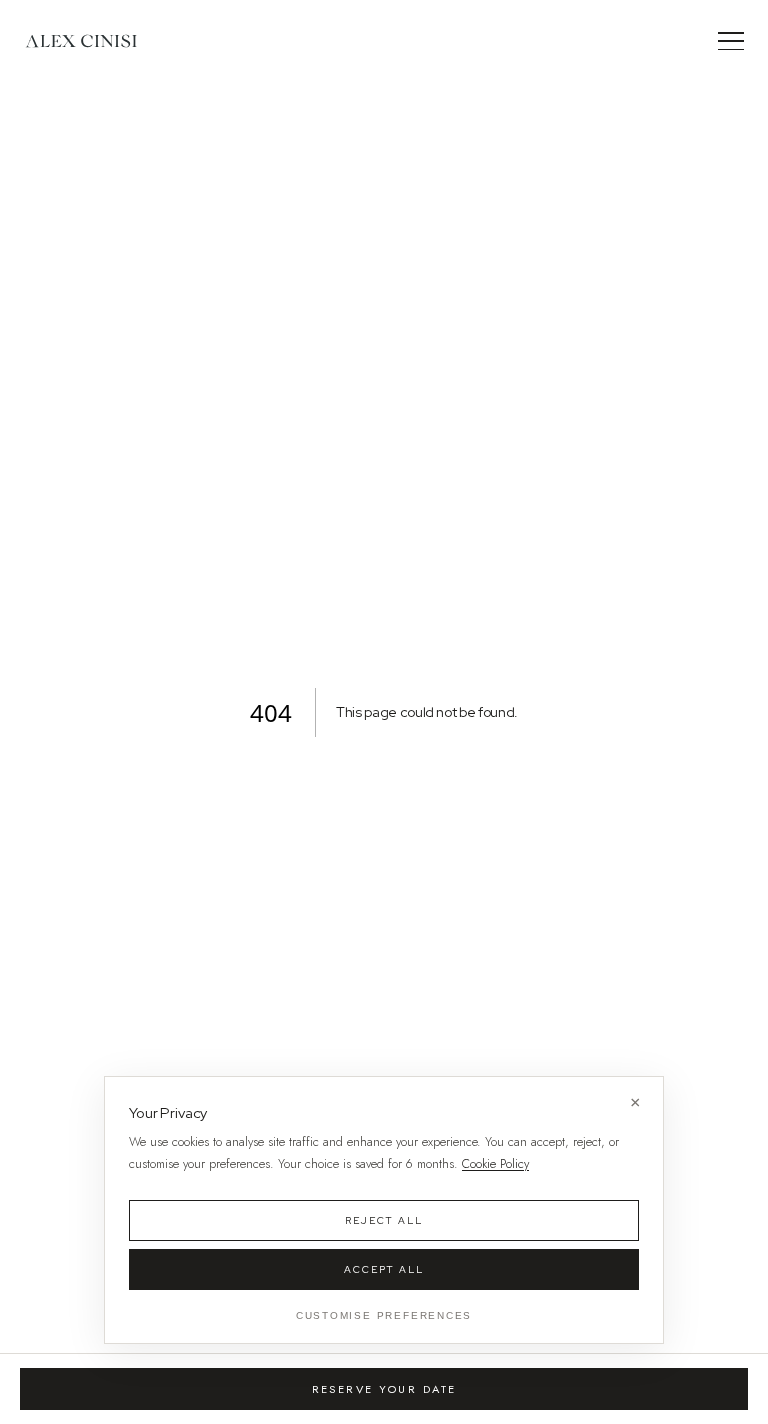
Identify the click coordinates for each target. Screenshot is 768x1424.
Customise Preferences (384, 1315)
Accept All (384, 1269)
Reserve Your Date (384, 1389)
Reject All (384, 1220)
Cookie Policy (495, 1164)
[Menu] (731, 41)
